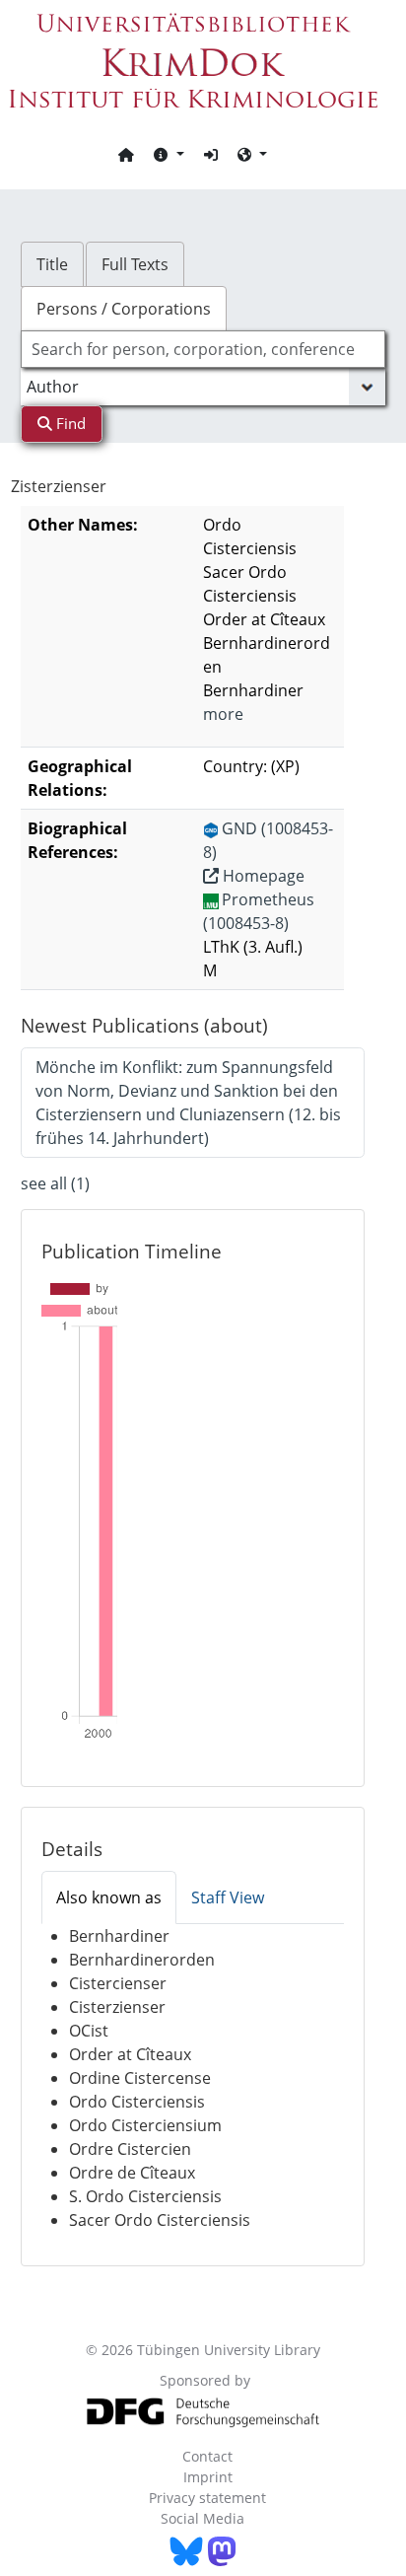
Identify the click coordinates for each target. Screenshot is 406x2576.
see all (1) (55, 1183)
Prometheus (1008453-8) (259, 911)
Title (52, 264)
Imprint (208, 2477)
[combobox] (203, 349)
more (223, 714)
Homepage (262, 876)
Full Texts (135, 264)
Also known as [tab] (109, 1897)
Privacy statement (207, 2498)
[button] (169, 154)
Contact (207, 2456)
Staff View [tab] (228, 1897)
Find (69, 423)
